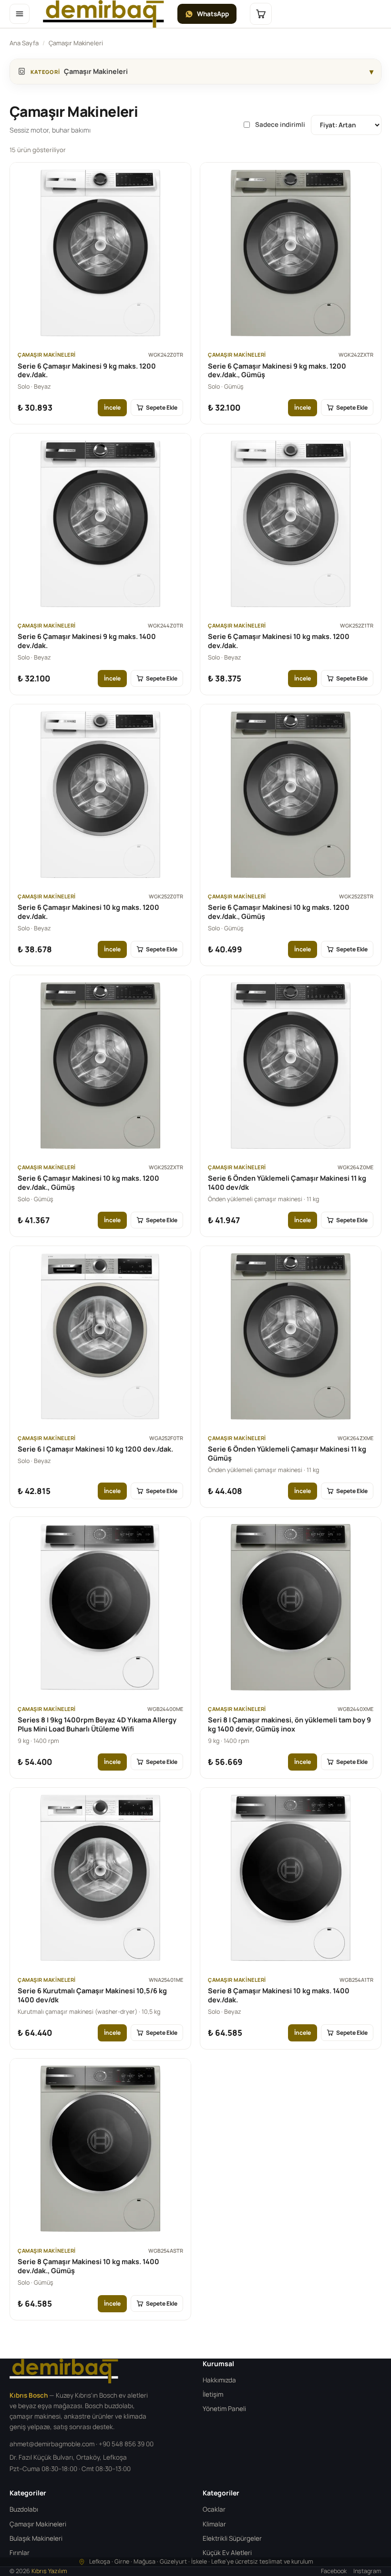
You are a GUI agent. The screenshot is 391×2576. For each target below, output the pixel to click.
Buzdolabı (24, 2509)
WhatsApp (213, 14)
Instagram (367, 2571)
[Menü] (20, 14)
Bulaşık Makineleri (36, 2538)
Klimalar (214, 2524)
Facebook (334, 2571)
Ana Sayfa (24, 43)
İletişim (213, 2394)
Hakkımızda (219, 2380)
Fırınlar (20, 2553)
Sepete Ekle (162, 407)
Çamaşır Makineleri (38, 2524)
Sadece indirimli (280, 124)
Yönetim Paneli (224, 2409)
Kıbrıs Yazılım (49, 2571)
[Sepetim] (261, 14)
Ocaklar (214, 2509)
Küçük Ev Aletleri (227, 2553)
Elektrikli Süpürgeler (232, 2538)
